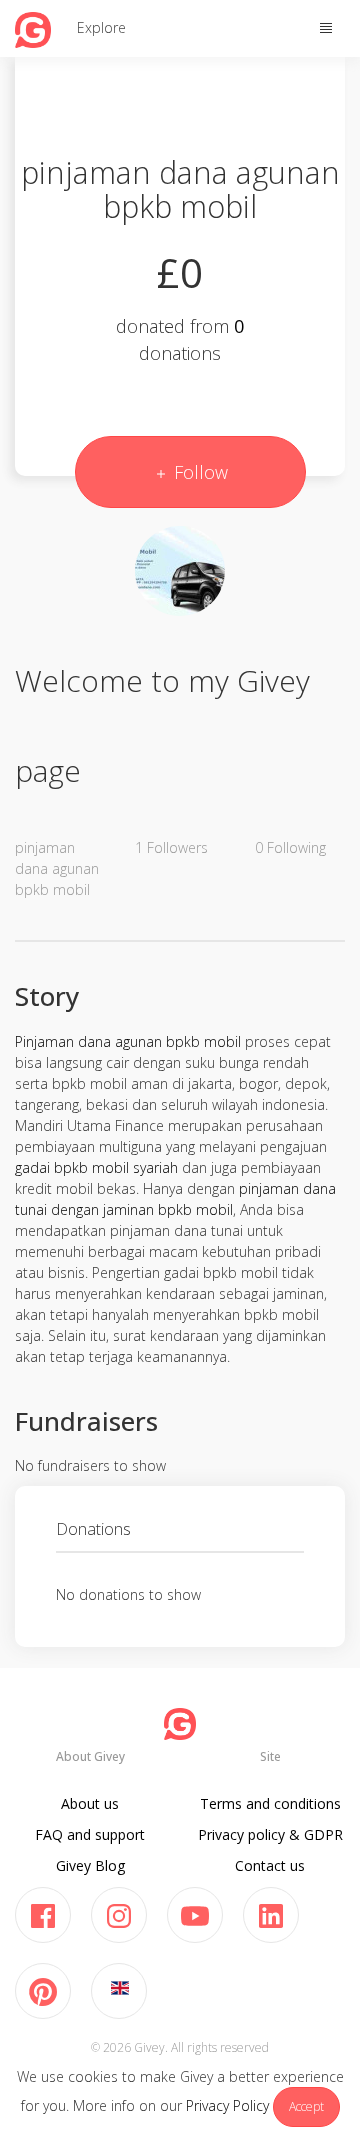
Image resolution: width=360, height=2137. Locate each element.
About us (90, 1803)
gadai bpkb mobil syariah (96, 1167)
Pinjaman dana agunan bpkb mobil (128, 1041)
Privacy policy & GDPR (270, 1834)
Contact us (270, 1865)
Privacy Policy (227, 2105)
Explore (101, 27)
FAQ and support (90, 1834)
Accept (306, 2106)
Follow (198, 472)
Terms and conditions (270, 1803)
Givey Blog (90, 1865)
